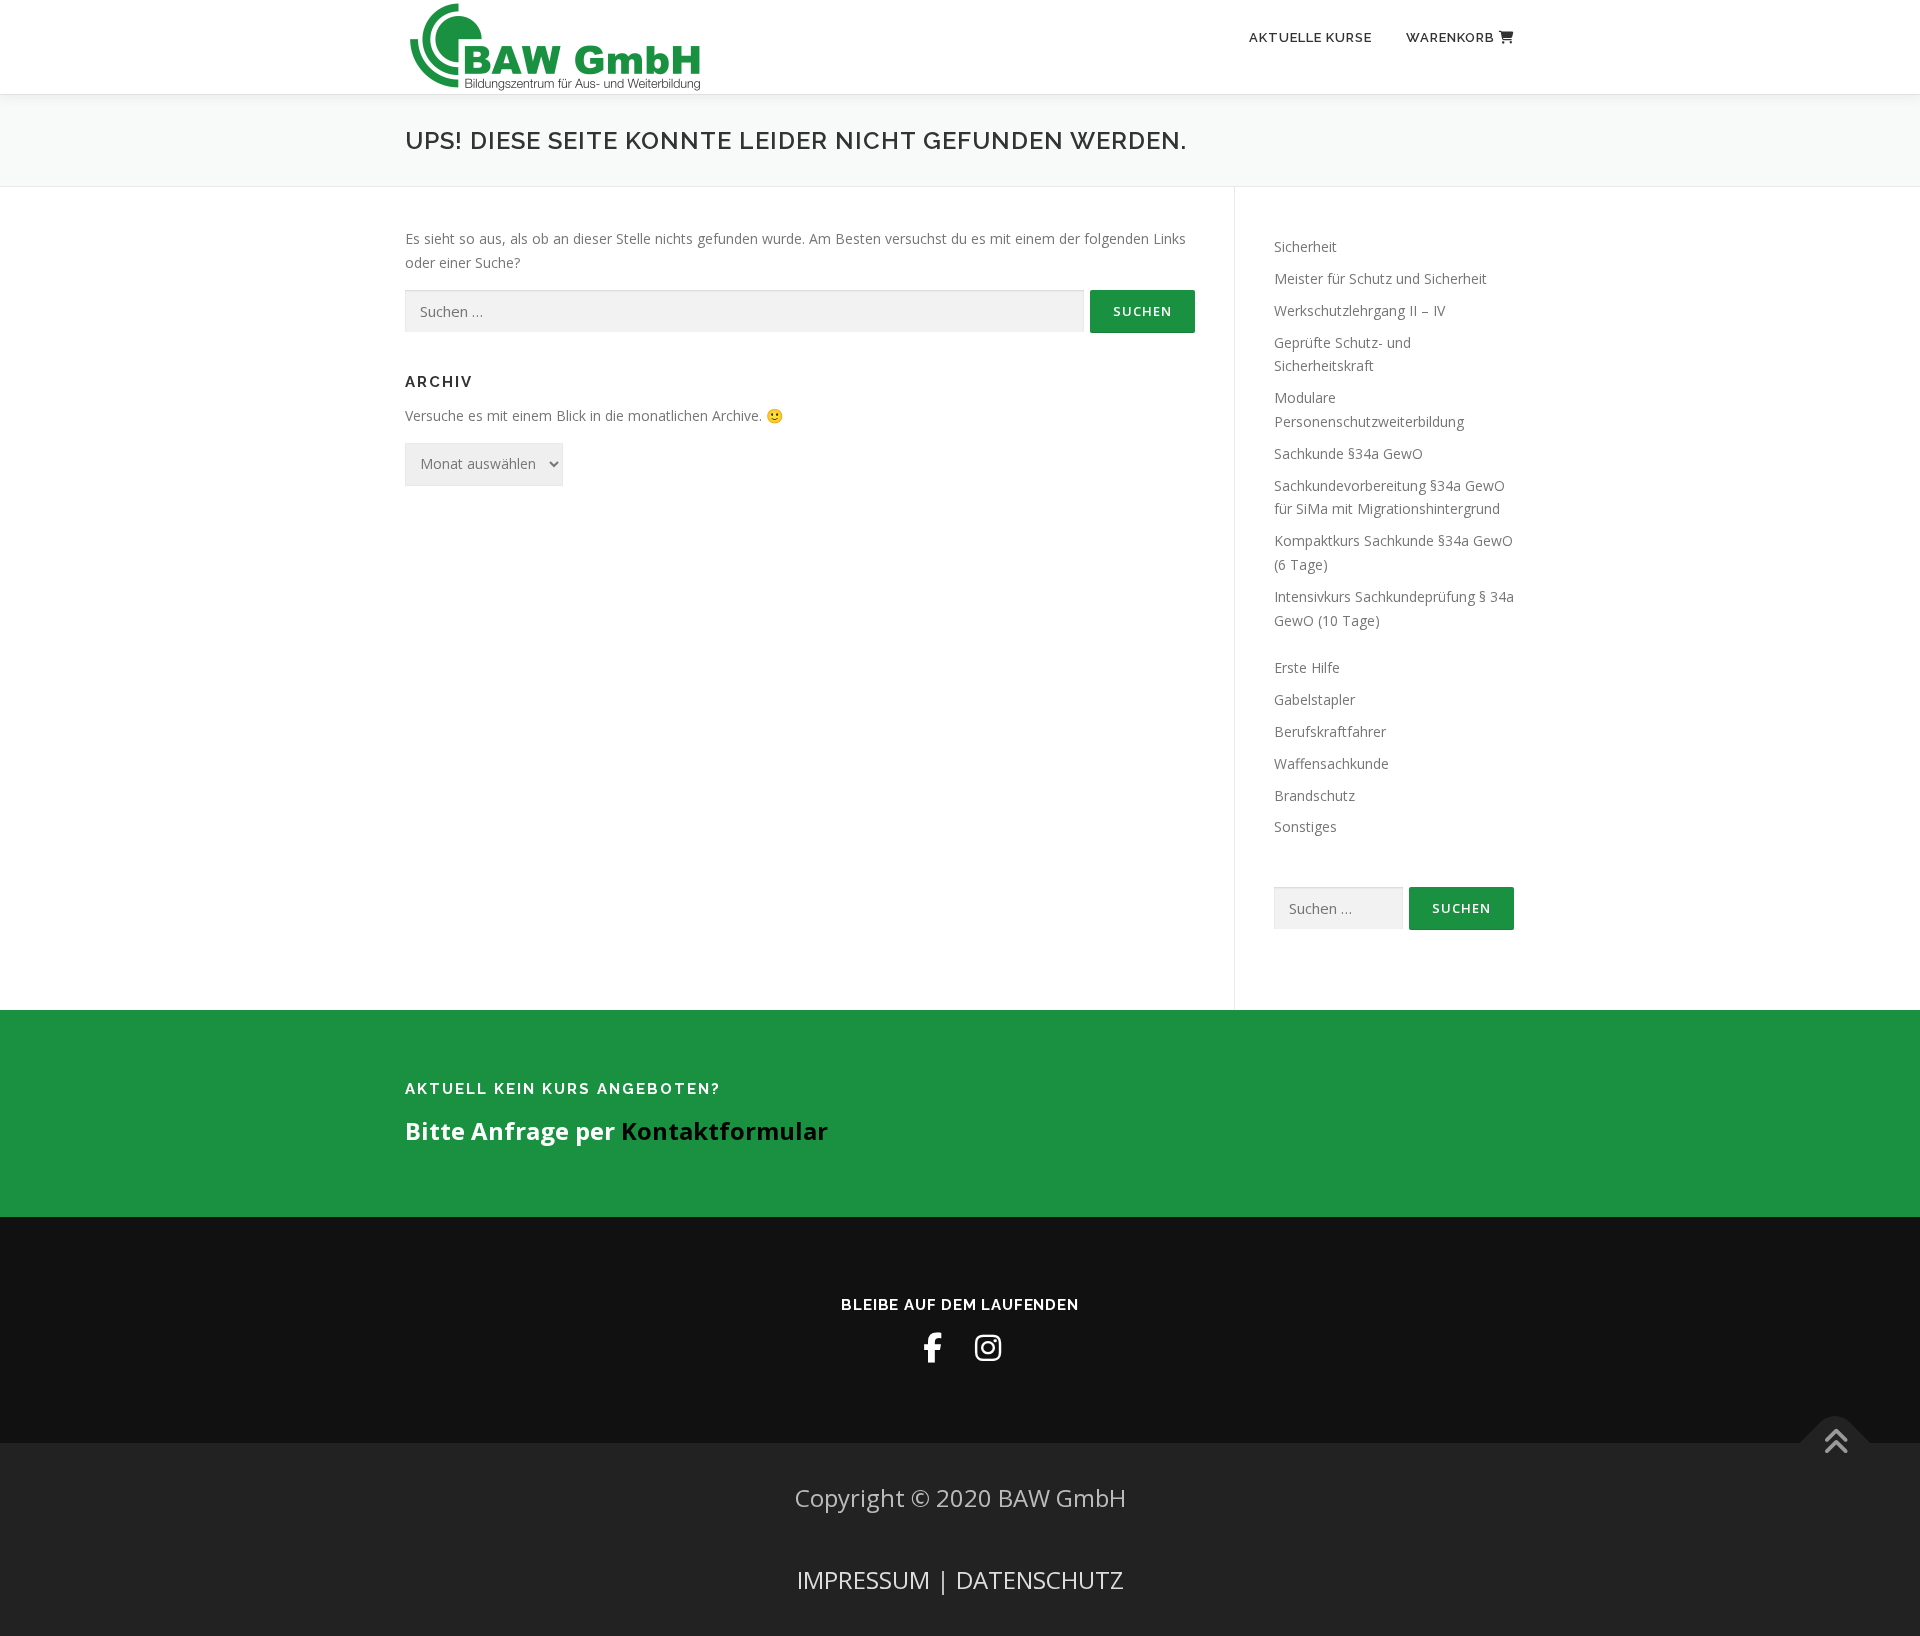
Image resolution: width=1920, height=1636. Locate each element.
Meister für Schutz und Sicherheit (1380, 278)
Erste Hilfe (1307, 667)
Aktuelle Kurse (1310, 37)
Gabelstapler (1314, 699)
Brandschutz (1314, 795)
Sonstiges (1305, 826)
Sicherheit (1305, 246)
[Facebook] (932, 1348)
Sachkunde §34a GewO (1348, 453)
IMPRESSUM (863, 1579)
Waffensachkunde (1331, 763)
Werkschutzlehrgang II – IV (1359, 310)
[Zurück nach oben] (1835, 1443)
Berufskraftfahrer (1330, 731)
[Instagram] (988, 1348)
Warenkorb (1452, 37)
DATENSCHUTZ (1040, 1579)
